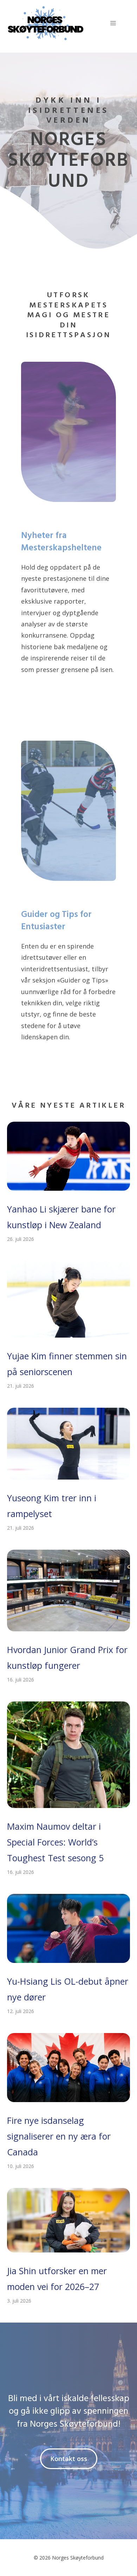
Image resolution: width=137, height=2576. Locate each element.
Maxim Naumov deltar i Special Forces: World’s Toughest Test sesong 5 (55, 1842)
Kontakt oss (69, 2459)
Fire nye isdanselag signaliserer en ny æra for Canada (59, 2136)
